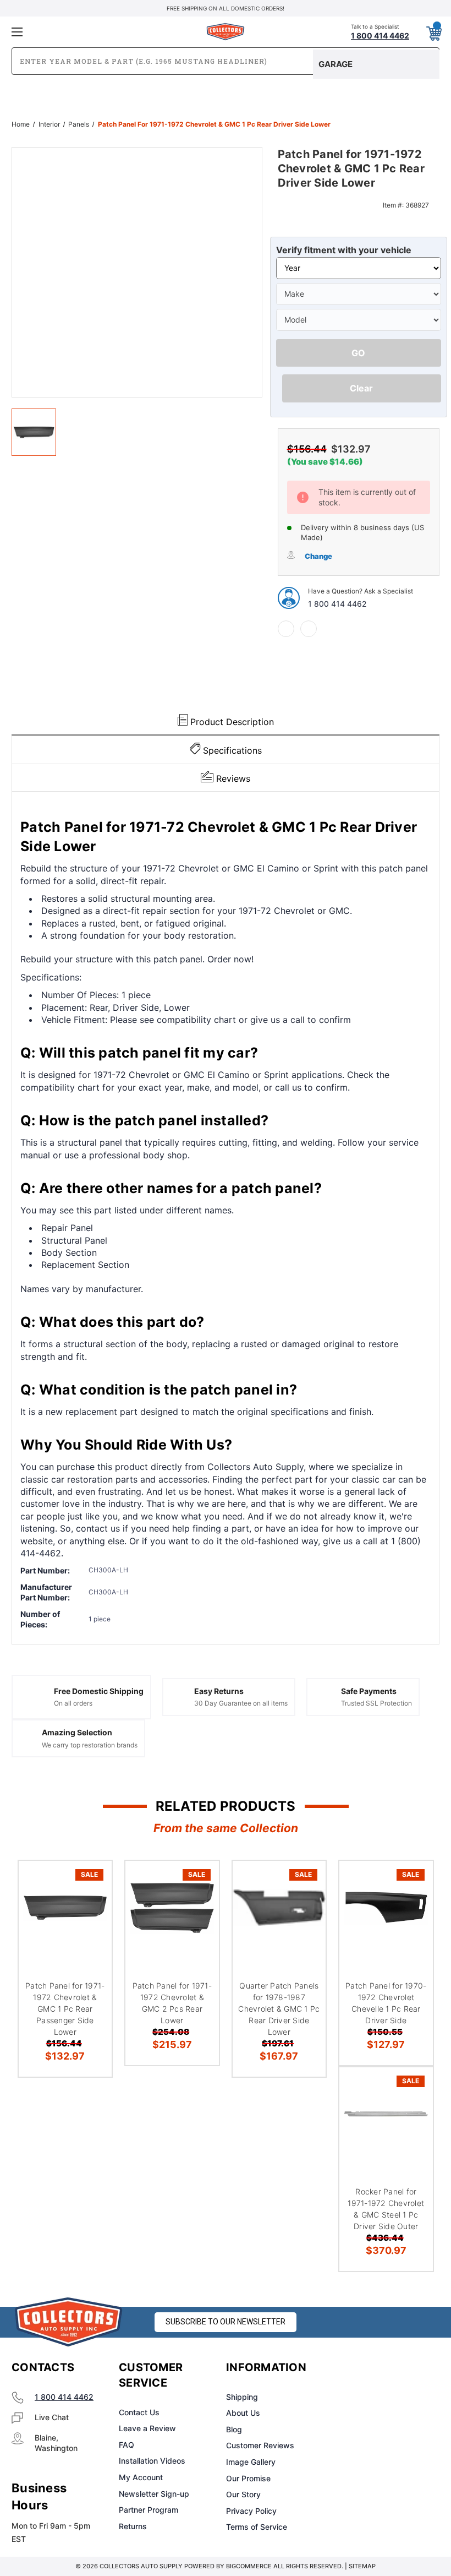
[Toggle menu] (82, 32)
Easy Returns (219, 1691)
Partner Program (148, 2510)
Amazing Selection (77, 1732)
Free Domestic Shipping (99, 1691)
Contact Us (139, 2412)
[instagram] (377, 2368)
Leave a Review (147, 2428)
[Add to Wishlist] (90, 1909)
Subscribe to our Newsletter (226, 2322)
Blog (234, 2429)
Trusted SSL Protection (376, 1703)
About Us (243, 2413)
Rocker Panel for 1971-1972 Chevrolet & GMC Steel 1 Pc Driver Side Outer (386, 2209)
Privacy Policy (251, 2511)
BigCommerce (249, 2566)
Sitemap (362, 2566)
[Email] (309, 629)
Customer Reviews (260, 2445)
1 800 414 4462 (337, 604)
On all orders (73, 1703)
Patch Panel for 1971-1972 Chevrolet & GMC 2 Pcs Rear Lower (172, 2003)
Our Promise (248, 2478)
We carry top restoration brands (90, 1745)
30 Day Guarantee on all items (241, 1703)
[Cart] (433, 31)
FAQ (127, 2445)
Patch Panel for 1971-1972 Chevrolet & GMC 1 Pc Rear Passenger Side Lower (65, 2009)
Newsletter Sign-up (154, 2494)
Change (318, 556)
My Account (141, 2477)
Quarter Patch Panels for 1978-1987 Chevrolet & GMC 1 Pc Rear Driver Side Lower (279, 2009)
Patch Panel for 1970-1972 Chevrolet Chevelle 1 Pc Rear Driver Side (386, 2003)
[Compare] (90, 1935)
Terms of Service (257, 2527)
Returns (133, 2526)
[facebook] (286, 629)
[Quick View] (90, 1882)
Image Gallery (251, 2462)
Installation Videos (152, 2461)
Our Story (243, 2494)
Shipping (242, 2397)
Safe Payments (369, 1691)
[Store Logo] (69, 2322)
